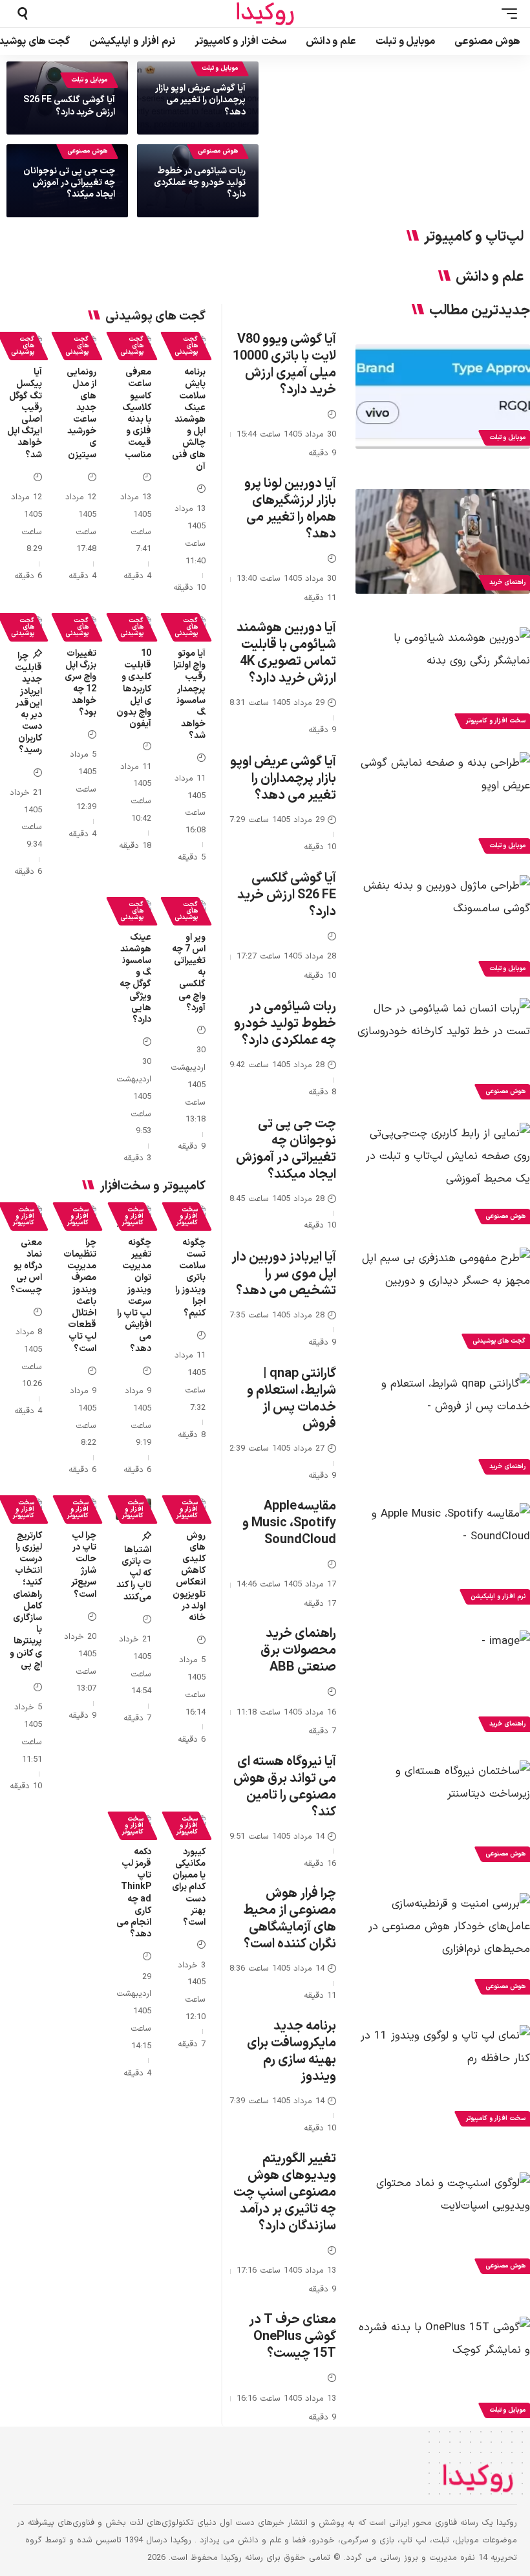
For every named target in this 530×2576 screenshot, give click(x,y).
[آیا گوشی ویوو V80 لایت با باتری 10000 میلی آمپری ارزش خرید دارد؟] (443, 396)
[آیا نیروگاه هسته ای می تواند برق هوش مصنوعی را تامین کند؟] (443, 1813)
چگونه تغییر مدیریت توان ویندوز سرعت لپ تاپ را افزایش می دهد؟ (134, 1296)
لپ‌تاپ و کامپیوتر (474, 237)
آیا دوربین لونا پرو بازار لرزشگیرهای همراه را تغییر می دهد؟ (290, 509)
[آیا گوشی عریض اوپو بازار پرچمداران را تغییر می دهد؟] (443, 805)
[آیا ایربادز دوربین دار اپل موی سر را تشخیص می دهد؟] (443, 1300)
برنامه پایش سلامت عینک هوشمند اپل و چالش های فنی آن (189, 419)
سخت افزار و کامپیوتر (187, 1216)
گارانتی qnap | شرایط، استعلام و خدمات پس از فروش (291, 1399)
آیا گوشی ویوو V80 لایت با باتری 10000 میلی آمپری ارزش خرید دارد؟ (284, 365)
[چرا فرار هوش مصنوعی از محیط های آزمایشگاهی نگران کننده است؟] (443, 1945)
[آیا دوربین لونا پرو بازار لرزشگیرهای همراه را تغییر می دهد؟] (443, 541)
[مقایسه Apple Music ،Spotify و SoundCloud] (443, 1555)
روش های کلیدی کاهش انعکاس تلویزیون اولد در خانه (189, 1577)
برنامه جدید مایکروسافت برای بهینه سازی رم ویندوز (291, 2051)
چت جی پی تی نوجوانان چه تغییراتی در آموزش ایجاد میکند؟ (69, 183)
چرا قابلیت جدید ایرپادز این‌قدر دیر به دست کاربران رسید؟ (28, 703)
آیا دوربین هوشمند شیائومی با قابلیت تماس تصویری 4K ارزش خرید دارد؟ (286, 653)
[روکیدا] (265, 14)
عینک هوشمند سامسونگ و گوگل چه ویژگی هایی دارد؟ (135, 979)
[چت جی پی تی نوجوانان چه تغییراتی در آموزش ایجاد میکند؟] (443, 1175)
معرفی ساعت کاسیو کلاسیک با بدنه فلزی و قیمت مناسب (137, 413)
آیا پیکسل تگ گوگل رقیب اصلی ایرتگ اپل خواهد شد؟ (25, 413)
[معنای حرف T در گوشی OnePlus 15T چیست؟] (443, 2369)
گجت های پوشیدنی (186, 346)
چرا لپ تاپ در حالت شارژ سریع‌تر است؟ (84, 1565)
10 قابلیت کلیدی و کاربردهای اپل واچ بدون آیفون (134, 689)
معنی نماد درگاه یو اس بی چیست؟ (26, 1266)
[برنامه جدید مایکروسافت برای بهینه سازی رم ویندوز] (443, 2077)
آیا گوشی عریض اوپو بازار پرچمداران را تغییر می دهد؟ (200, 100)
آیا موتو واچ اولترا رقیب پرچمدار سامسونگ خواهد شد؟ (189, 695)
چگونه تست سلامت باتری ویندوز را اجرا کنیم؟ (190, 1278)
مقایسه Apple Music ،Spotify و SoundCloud (289, 1523)
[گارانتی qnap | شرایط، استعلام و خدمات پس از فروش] (443, 1425)
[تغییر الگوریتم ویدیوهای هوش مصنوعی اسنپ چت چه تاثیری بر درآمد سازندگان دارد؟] (443, 2225)
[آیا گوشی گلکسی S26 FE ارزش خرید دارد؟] (443, 927)
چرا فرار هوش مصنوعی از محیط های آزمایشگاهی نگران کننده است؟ (290, 1919)
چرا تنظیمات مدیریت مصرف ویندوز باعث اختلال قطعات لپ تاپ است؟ (80, 1296)
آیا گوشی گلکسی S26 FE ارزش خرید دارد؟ (69, 106)
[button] (506, 14)
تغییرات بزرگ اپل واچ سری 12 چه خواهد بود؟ (80, 683)
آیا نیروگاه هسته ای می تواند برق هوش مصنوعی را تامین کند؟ (285, 1787)
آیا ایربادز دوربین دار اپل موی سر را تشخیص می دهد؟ (284, 1274)
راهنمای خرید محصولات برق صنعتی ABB (298, 1651)
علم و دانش (490, 277)
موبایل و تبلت (220, 68)
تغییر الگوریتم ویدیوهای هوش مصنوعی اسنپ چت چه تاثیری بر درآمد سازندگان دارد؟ (285, 2192)
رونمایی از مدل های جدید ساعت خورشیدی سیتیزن (81, 413)
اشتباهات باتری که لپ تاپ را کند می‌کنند (134, 1574)
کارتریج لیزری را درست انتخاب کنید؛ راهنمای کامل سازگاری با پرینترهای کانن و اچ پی (26, 1600)
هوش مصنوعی (218, 151)
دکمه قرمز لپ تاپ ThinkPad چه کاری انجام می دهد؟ (134, 1893)
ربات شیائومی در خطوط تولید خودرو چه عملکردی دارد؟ (200, 183)
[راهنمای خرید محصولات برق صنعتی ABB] (443, 1683)
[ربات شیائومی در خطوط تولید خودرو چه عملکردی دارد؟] (443, 1050)
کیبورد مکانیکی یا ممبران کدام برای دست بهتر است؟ (189, 1887)
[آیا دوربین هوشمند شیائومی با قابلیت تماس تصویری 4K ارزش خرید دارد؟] (443, 680)
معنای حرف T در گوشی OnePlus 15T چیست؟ (292, 2337)
